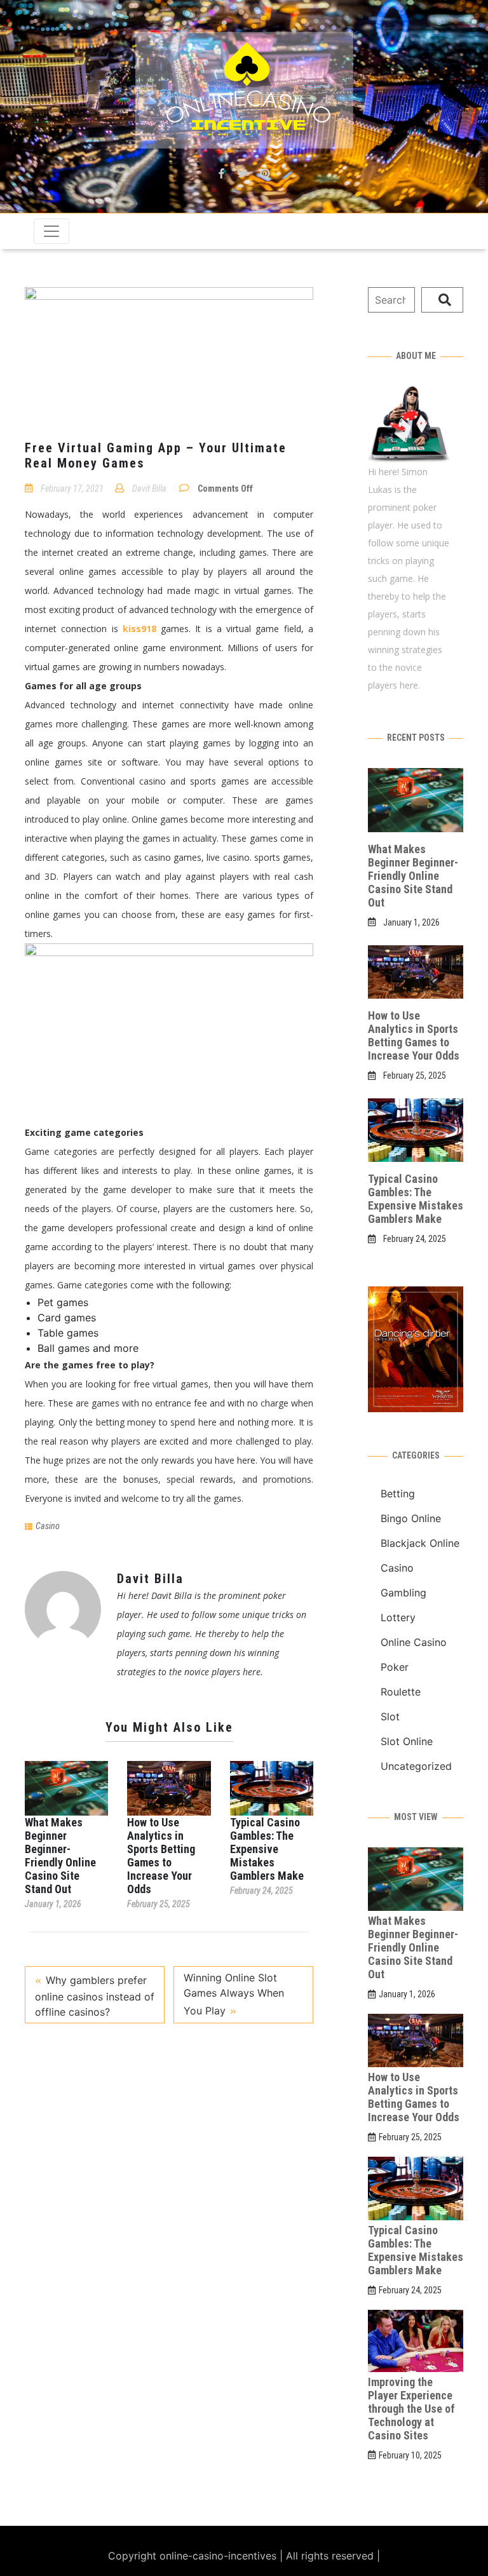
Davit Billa (149, 489)
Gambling (403, 1593)
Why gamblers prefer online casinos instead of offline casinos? (95, 1996)
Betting (398, 1494)
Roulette (401, 1692)
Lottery (398, 1617)
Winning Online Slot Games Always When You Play (234, 1994)
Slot (390, 1716)
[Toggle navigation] (51, 231)
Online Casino (414, 1642)
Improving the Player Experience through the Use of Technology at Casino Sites (411, 2409)
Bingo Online (411, 1518)
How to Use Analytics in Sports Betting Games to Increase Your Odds (161, 1856)
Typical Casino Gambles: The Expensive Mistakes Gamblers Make (267, 1849)
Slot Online (407, 1741)
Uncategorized (416, 1766)
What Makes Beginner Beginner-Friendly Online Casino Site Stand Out (60, 1856)
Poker (395, 1667)
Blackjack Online (420, 1543)
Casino (48, 1526)
